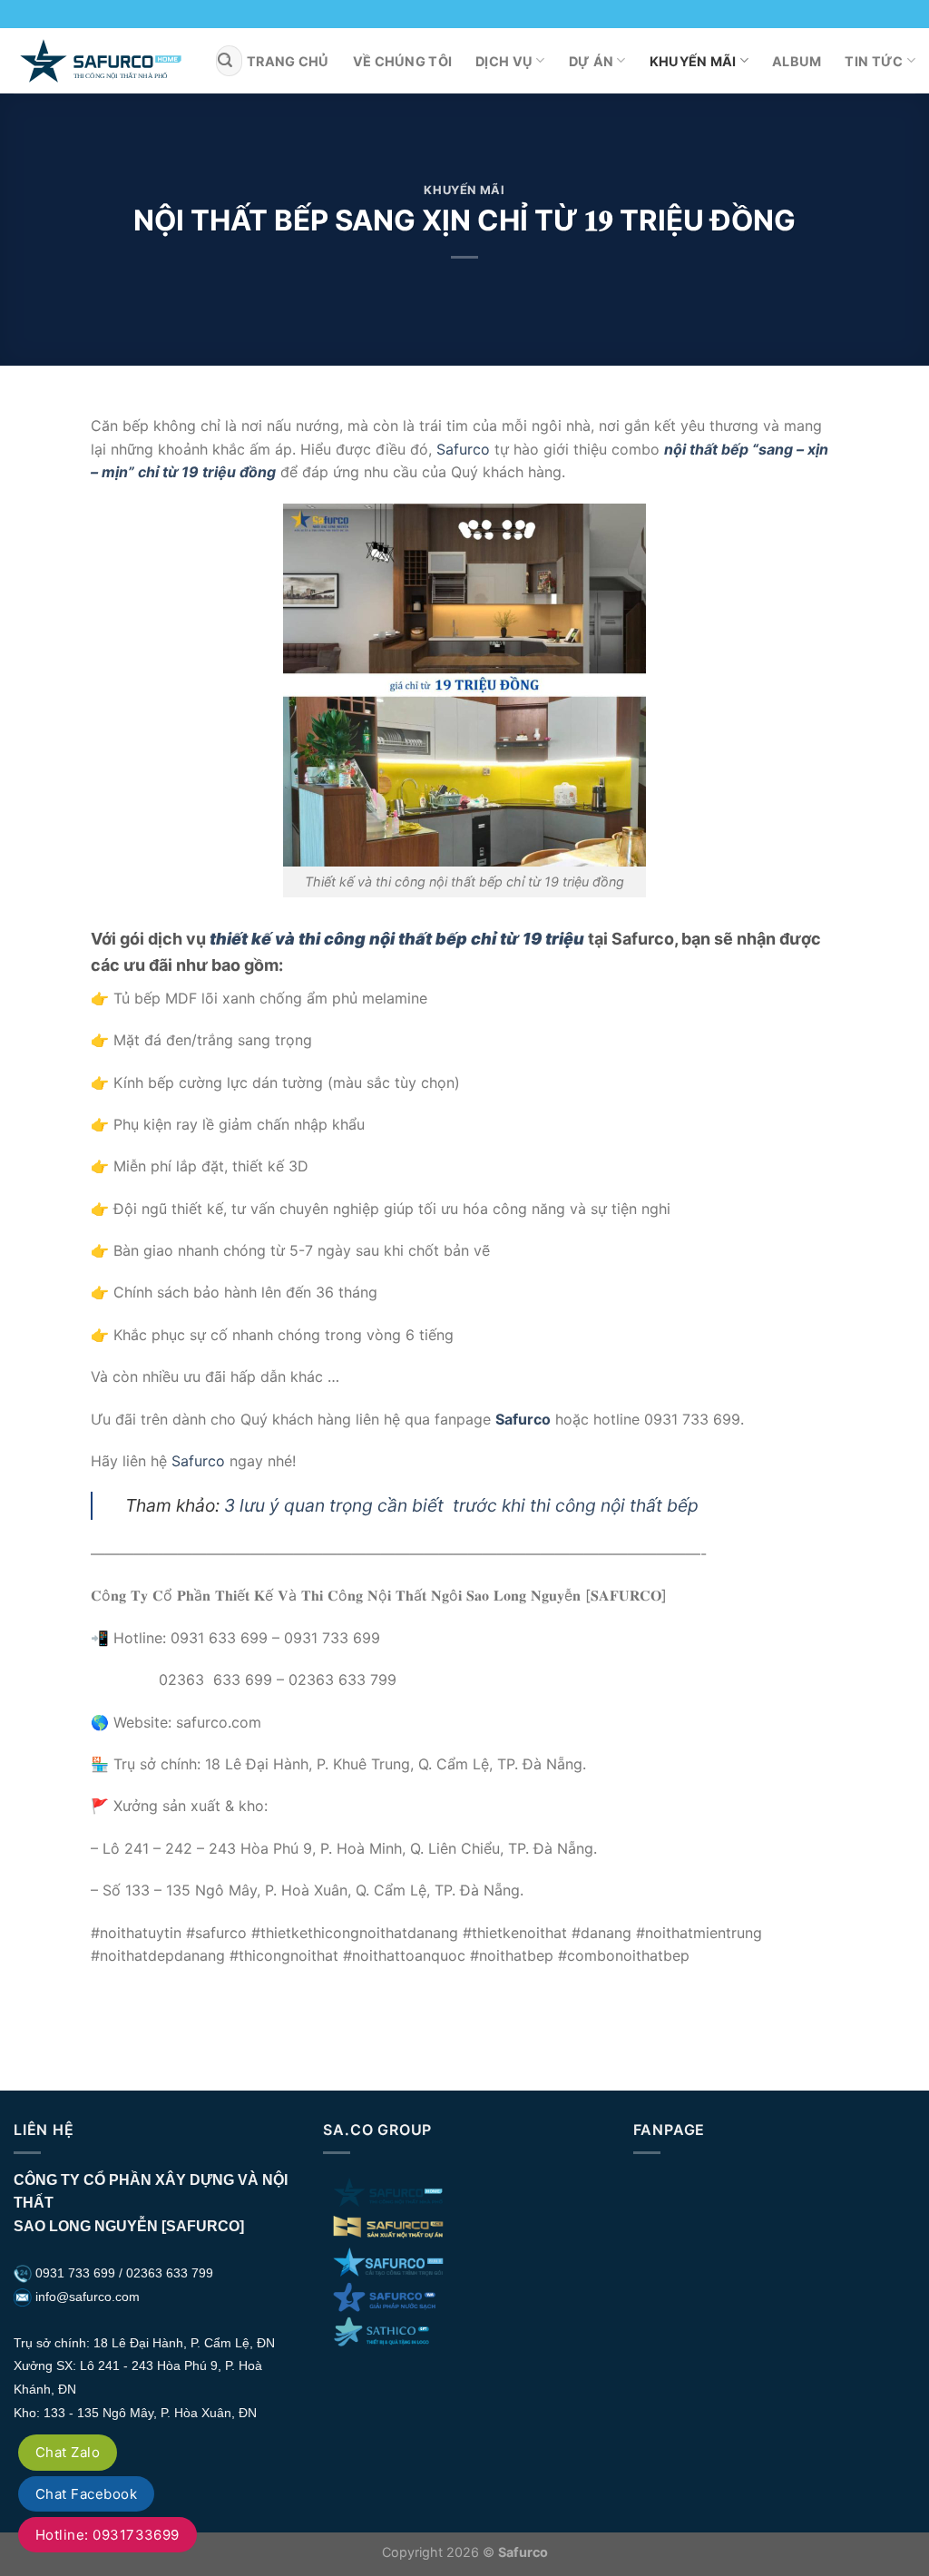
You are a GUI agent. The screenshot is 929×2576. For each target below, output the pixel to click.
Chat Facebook (86, 2494)
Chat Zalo (68, 2452)
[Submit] (226, 61)
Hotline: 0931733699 (108, 2535)
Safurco (463, 449)
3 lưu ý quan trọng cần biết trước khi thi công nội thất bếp (461, 1505)
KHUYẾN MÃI (693, 61)
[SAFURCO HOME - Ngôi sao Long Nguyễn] (101, 60)
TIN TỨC (874, 61)
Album (797, 61)
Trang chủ (288, 61)
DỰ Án (591, 61)
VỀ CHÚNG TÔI (402, 61)
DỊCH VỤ (504, 61)
